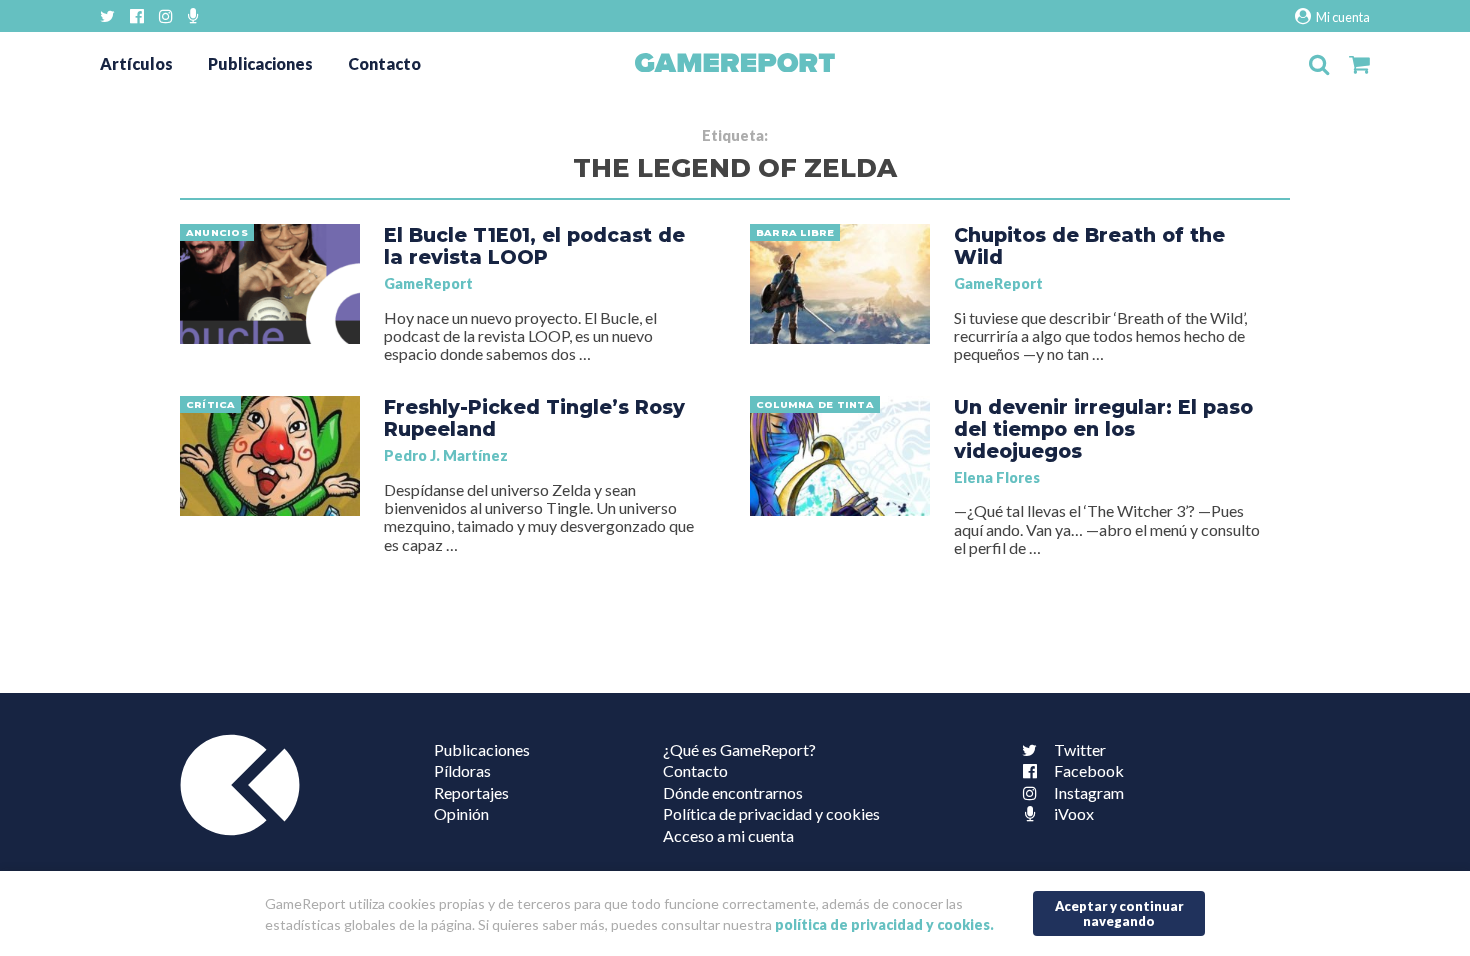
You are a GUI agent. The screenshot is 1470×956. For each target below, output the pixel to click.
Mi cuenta (1342, 17)
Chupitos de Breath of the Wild (1089, 246)
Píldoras (462, 770)
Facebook (1089, 770)
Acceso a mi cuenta (728, 835)
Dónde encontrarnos (733, 792)
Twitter (1080, 749)
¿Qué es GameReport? (739, 749)
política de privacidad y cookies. (884, 924)
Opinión (461, 813)
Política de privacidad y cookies (771, 813)
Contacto (384, 63)
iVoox (1074, 813)
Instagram (1089, 792)
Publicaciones (260, 63)
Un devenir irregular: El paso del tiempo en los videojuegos (1103, 429)
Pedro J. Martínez (446, 455)
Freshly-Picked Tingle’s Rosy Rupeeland (534, 418)
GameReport (428, 283)
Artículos (136, 63)
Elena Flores (997, 477)
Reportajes (471, 792)
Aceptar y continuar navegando (1119, 913)
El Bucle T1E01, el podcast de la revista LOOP (534, 246)
